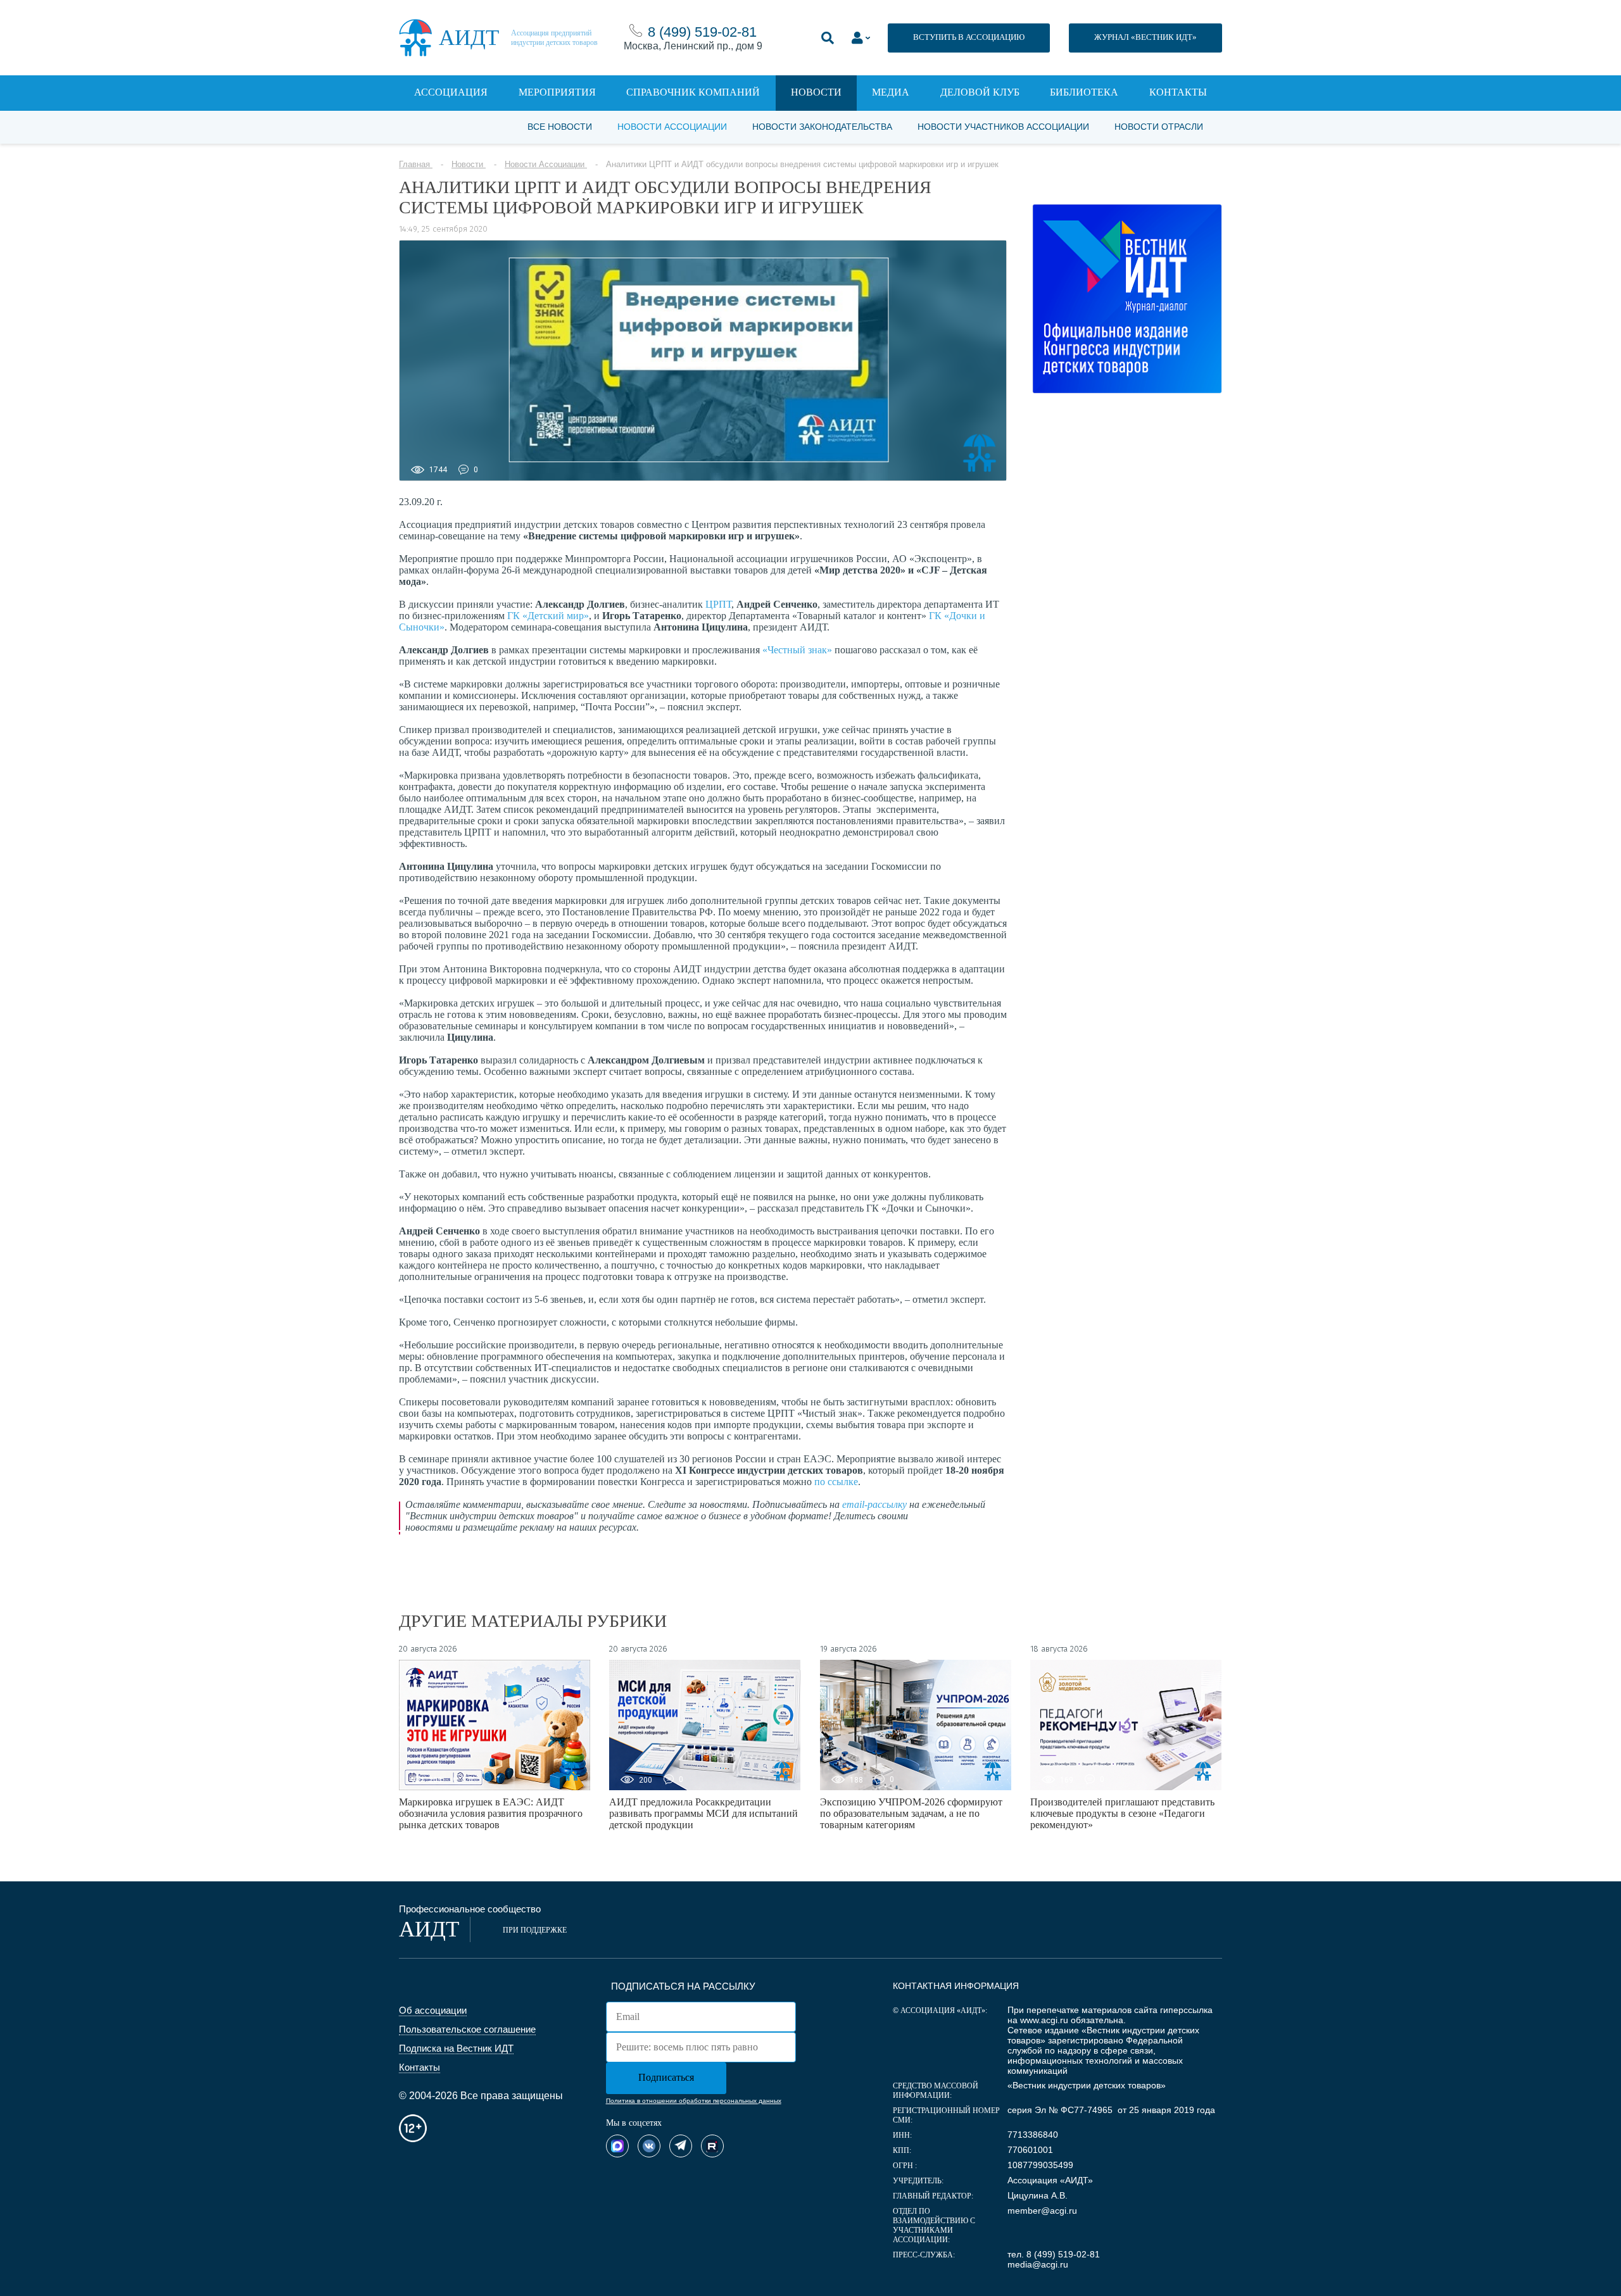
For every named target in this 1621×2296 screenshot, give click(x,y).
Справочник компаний (693, 92)
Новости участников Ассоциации (1003, 127)
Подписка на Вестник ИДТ (456, 2048)
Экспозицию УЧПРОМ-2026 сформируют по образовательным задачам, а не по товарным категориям (911, 1813)
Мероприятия (557, 92)
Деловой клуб (980, 92)
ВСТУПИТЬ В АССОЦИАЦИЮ (969, 37)
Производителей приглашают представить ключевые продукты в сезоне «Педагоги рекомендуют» (1122, 1813)
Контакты (1178, 92)
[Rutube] (712, 2146)
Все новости (560, 127)
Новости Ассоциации (672, 127)
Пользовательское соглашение (467, 2029)
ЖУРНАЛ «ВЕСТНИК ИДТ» (1145, 37)
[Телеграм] (681, 2146)
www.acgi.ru (1044, 2020)
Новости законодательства (822, 127)
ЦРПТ (718, 604)
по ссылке (836, 1482)
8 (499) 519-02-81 (702, 32)
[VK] (649, 2146)
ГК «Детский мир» (548, 616)
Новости (816, 92)
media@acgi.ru (1038, 2264)
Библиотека (1084, 92)
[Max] (617, 2146)
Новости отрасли (1159, 127)
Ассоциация (451, 92)
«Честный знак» (797, 650)
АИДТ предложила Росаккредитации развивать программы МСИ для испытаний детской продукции (703, 1813)
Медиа (891, 92)
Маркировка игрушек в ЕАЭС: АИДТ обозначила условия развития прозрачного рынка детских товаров (491, 1813)
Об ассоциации (433, 2010)
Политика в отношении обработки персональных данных (694, 2101)
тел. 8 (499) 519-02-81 (1054, 2254)
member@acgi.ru (1042, 2211)
